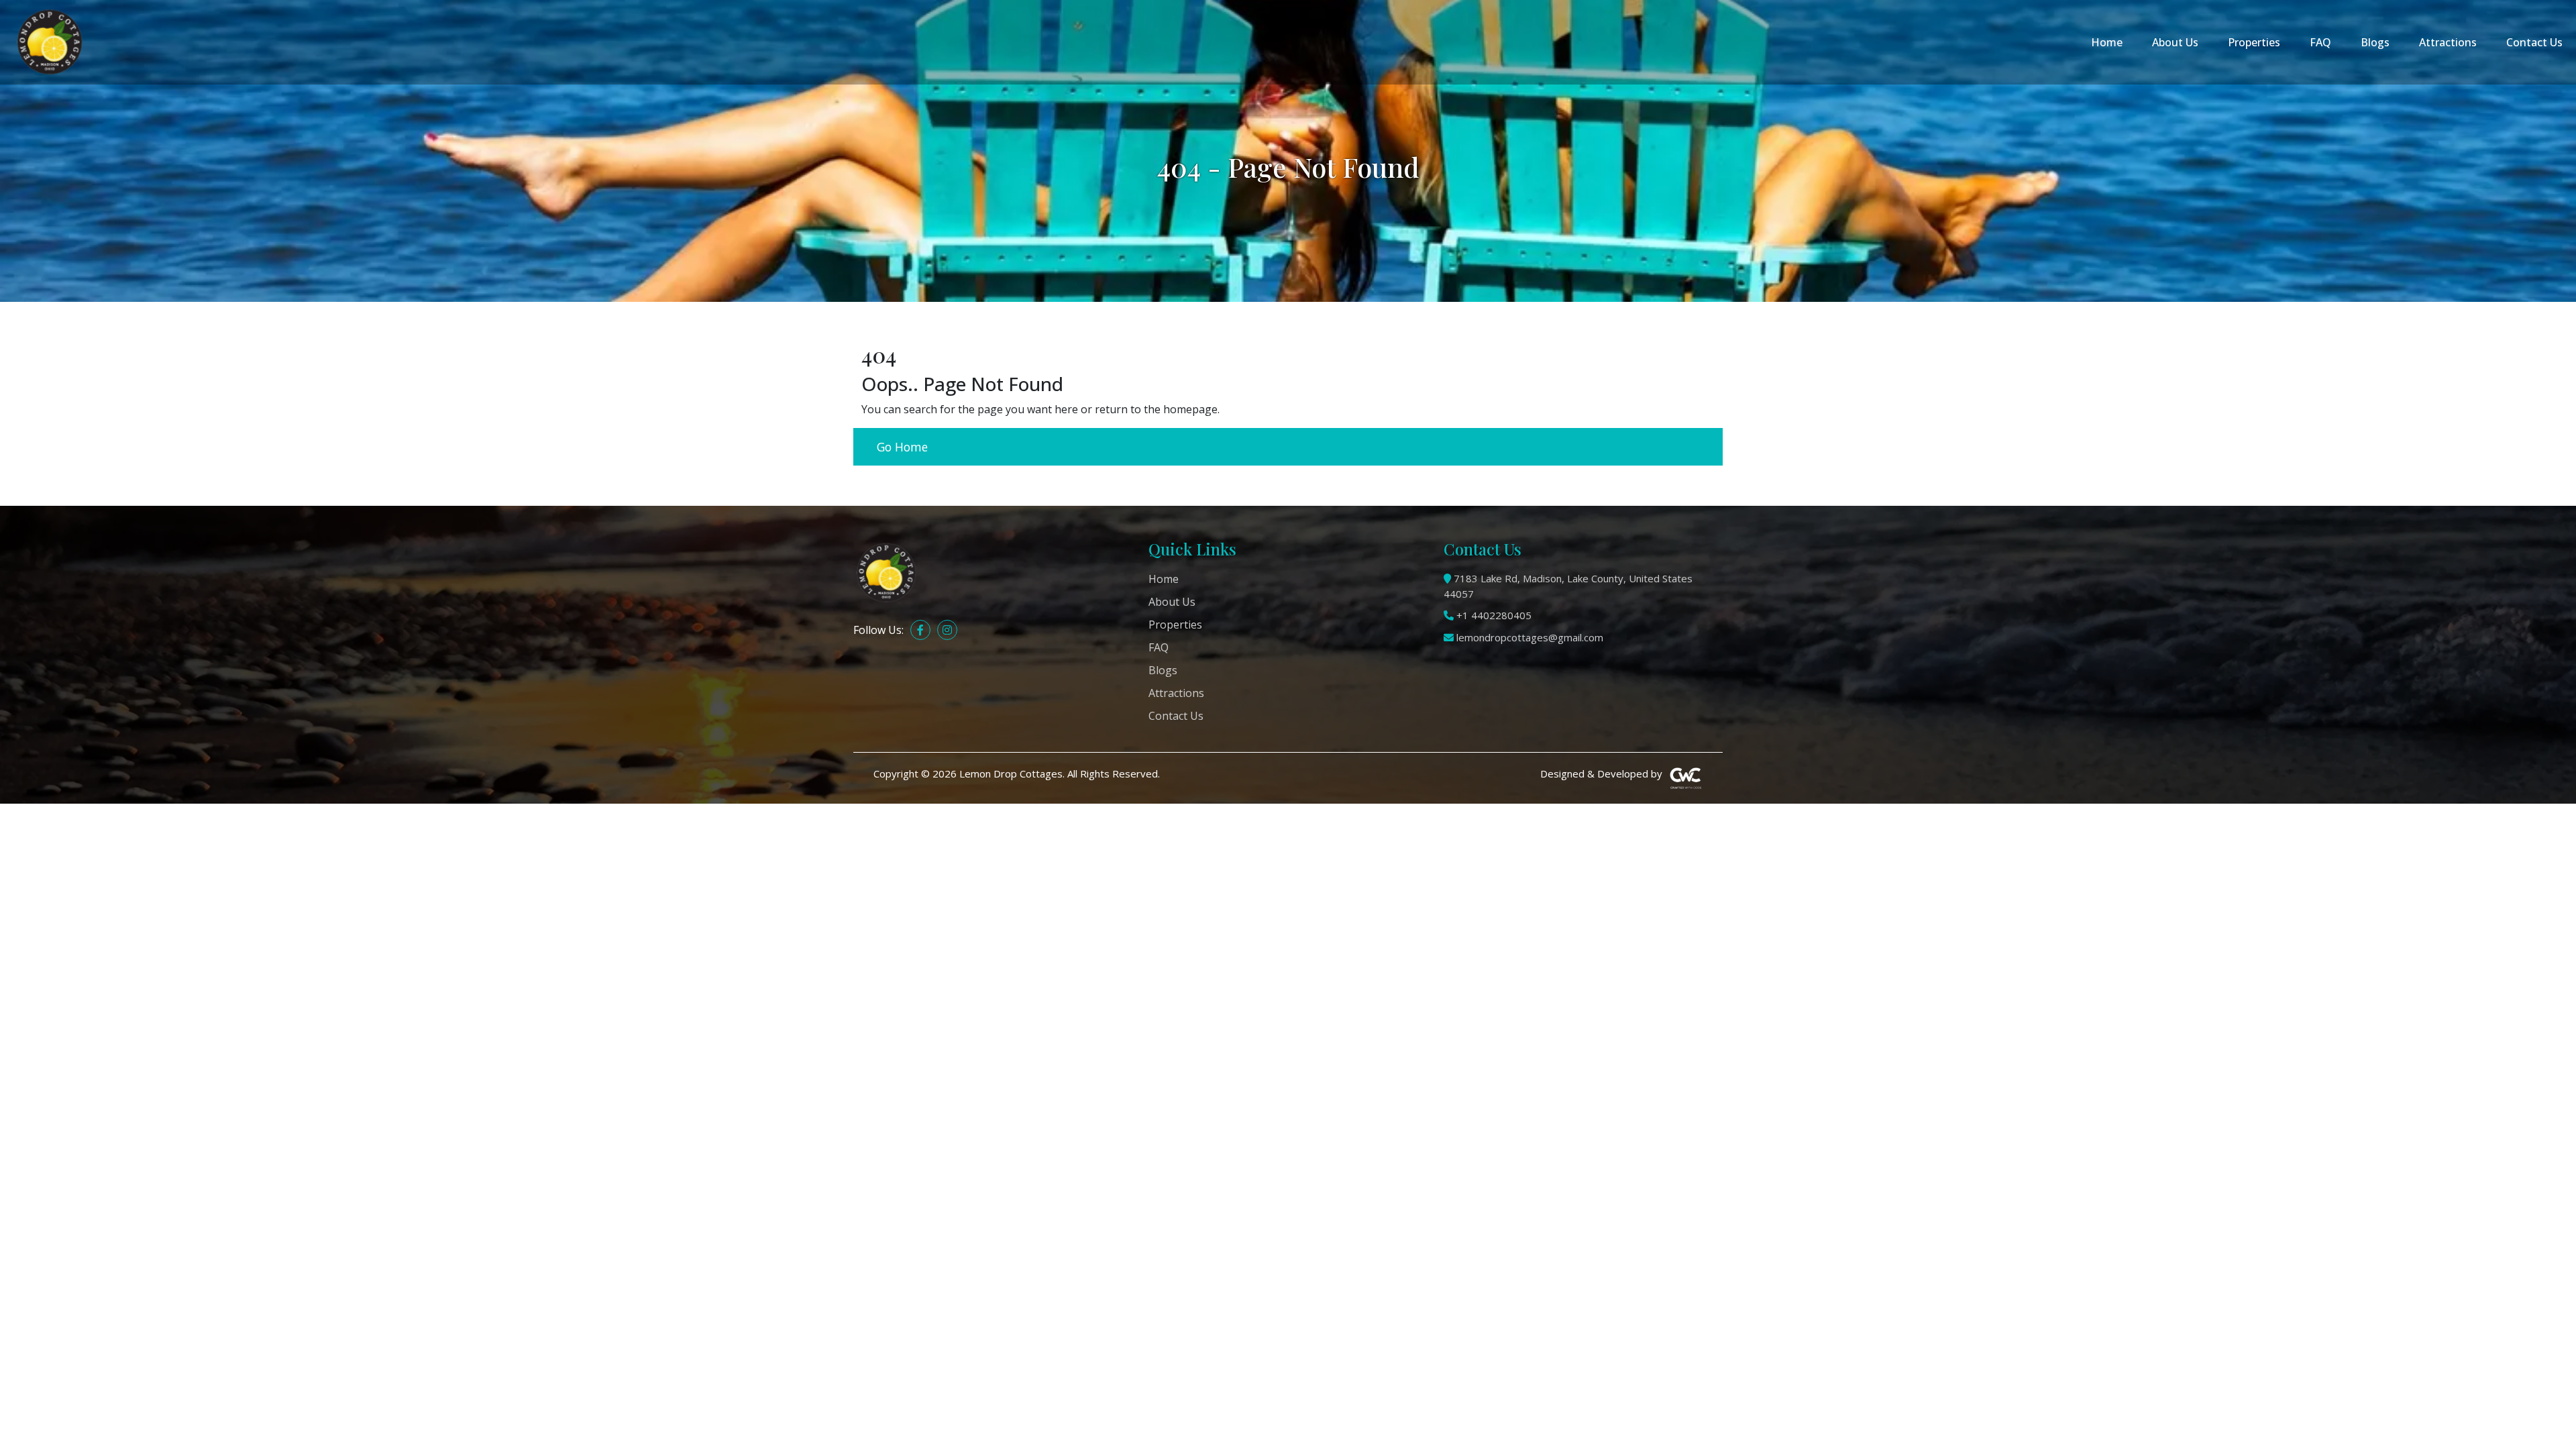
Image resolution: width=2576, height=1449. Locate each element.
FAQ (2320, 42)
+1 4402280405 (1494, 615)
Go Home (902, 447)
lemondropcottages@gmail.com (1530, 637)
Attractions (2448, 42)
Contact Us (2534, 42)
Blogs (2375, 42)
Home (2107, 42)
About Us (2175, 42)
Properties (2254, 42)
